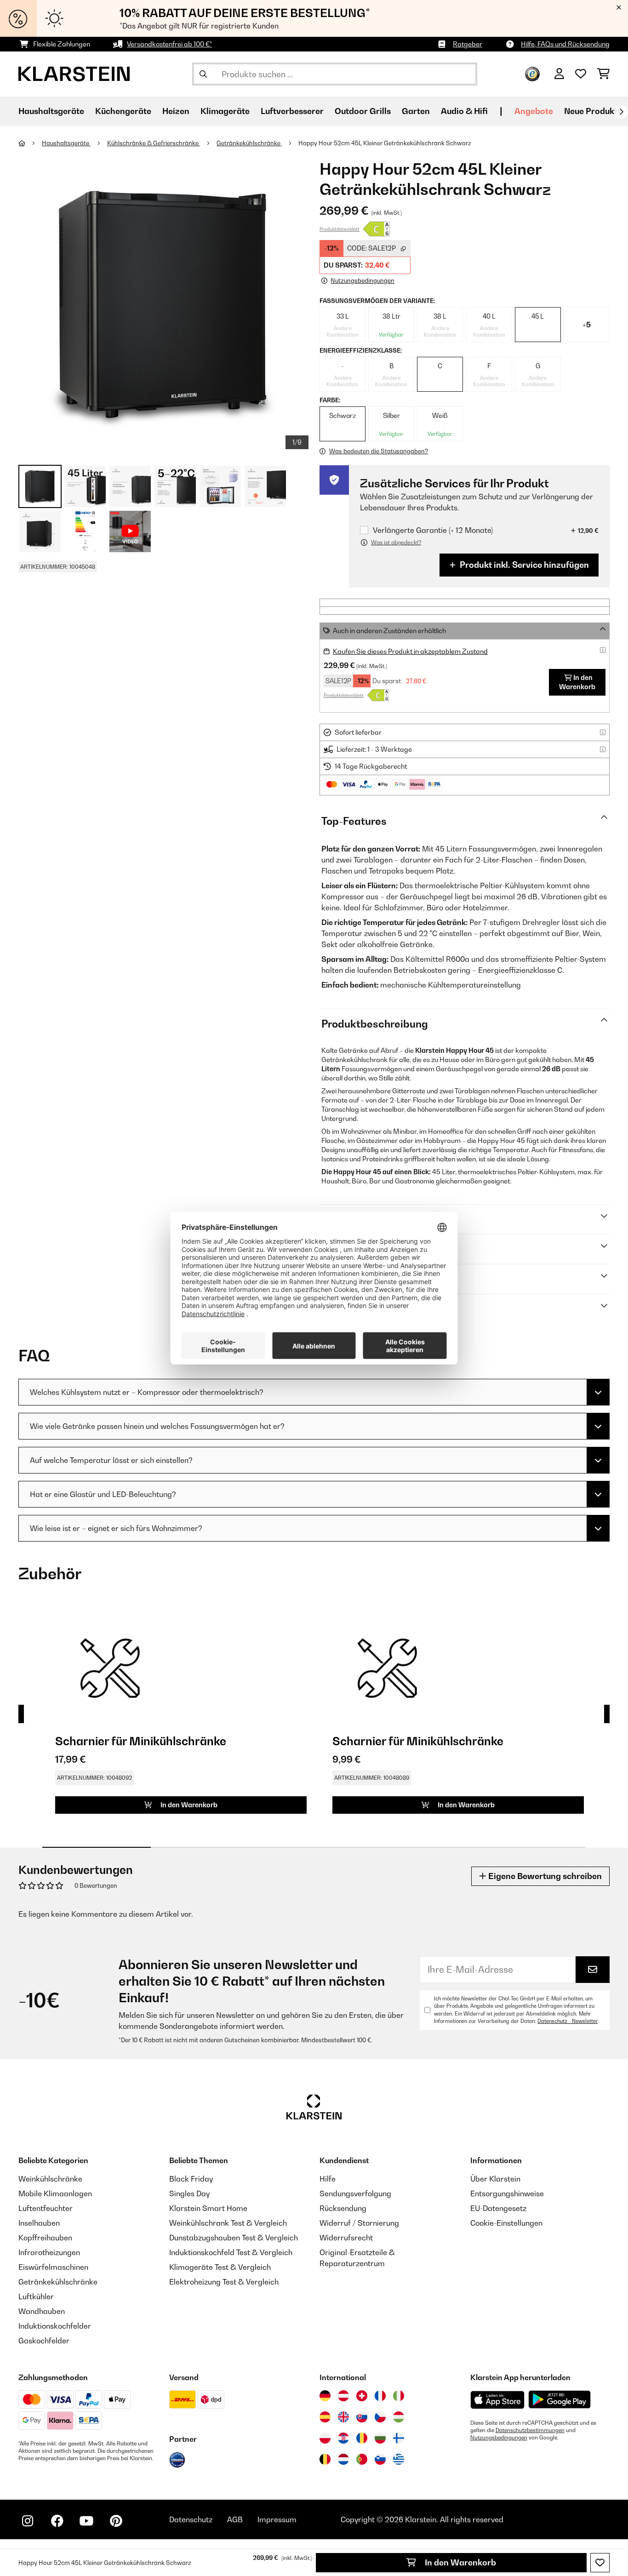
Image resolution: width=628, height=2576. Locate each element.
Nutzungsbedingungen (499, 2438)
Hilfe (328, 2179)
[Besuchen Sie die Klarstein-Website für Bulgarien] (380, 2438)
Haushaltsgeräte (66, 143)
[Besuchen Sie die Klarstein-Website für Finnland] (399, 2438)
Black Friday (191, 2179)
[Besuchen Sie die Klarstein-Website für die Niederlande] (343, 2459)
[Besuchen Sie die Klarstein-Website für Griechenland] (399, 2459)
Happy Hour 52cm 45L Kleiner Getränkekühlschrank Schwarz (385, 143)
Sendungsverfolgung (355, 2193)
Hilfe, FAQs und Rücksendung (565, 44)
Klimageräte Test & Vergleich (220, 2267)
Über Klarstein (495, 2179)
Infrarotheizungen (49, 2252)
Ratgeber (468, 44)
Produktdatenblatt (340, 229)
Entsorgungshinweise (507, 2193)
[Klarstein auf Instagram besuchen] (28, 2521)
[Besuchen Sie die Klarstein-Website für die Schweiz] (362, 2396)
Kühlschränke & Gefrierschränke (154, 143)
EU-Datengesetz (498, 2208)
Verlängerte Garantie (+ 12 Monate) (433, 530)
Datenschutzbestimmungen (530, 2430)
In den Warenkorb (460, 2562)
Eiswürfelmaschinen (53, 2267)
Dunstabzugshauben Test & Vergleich (234, 2238)
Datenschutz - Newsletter (568, 2021)
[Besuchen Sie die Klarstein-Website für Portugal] (362, 2459)
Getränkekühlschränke (249, 143)
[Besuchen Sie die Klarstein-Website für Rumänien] (362, 2438)
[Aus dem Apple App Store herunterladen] (497, 2400)
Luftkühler (36, 2296)
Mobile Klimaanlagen (55, 2193)
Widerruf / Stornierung (359, 2223)
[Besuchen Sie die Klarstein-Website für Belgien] (325, 2459)
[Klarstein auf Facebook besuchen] (57, 2521)
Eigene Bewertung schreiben (544, 1876)
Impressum (277, 2519)
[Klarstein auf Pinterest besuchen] (116, 2521)
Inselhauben (39, 2223)
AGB (235, 2519)
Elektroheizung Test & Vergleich (224, 2282)
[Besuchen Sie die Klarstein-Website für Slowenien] (380, 2459)
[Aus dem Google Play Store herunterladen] (560, 2399)
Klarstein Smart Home (208, 2208)
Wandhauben (42, 2311)
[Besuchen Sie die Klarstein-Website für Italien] (399, 2396)
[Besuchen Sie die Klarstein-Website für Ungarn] (399, 2417)
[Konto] (559, 74)
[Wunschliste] (581, 74)
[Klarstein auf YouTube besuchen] (86, 2521)
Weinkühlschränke (50, 2179)
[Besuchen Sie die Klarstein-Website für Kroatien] (343, 2438)
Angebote (534, 111)
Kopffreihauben (45, 2238)
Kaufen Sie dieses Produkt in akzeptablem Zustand (410, 651)
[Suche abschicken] (203, 74)
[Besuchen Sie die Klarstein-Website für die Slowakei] (362, 2417)
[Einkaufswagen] (603, 74)
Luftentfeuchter (46, 2208)
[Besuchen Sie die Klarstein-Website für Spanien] (325, 2417)
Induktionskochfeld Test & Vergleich (231, 2252)
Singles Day (189, 2193)
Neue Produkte (593, 111)
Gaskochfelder (44, 2341)
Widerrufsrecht (346, 2238)
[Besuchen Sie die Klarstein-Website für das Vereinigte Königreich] (343, 2417)
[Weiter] (621, 112)
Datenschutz (191, 2519)
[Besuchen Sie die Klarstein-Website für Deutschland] (325, 2396)
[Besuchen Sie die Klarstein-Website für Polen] (325, 2438)
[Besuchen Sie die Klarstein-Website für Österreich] (343, 2396)
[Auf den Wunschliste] (600, 2563)
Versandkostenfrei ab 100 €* (169, 44)
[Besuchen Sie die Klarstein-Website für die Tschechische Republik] (380, 2417)
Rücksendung (343, 2208)
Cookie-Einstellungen (506, 2223)
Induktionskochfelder (55, 2326)
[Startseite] (30, 143)
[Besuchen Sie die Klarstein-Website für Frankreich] (380, 2396)
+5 (587, 325)
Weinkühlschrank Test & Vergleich (228, 2223)
